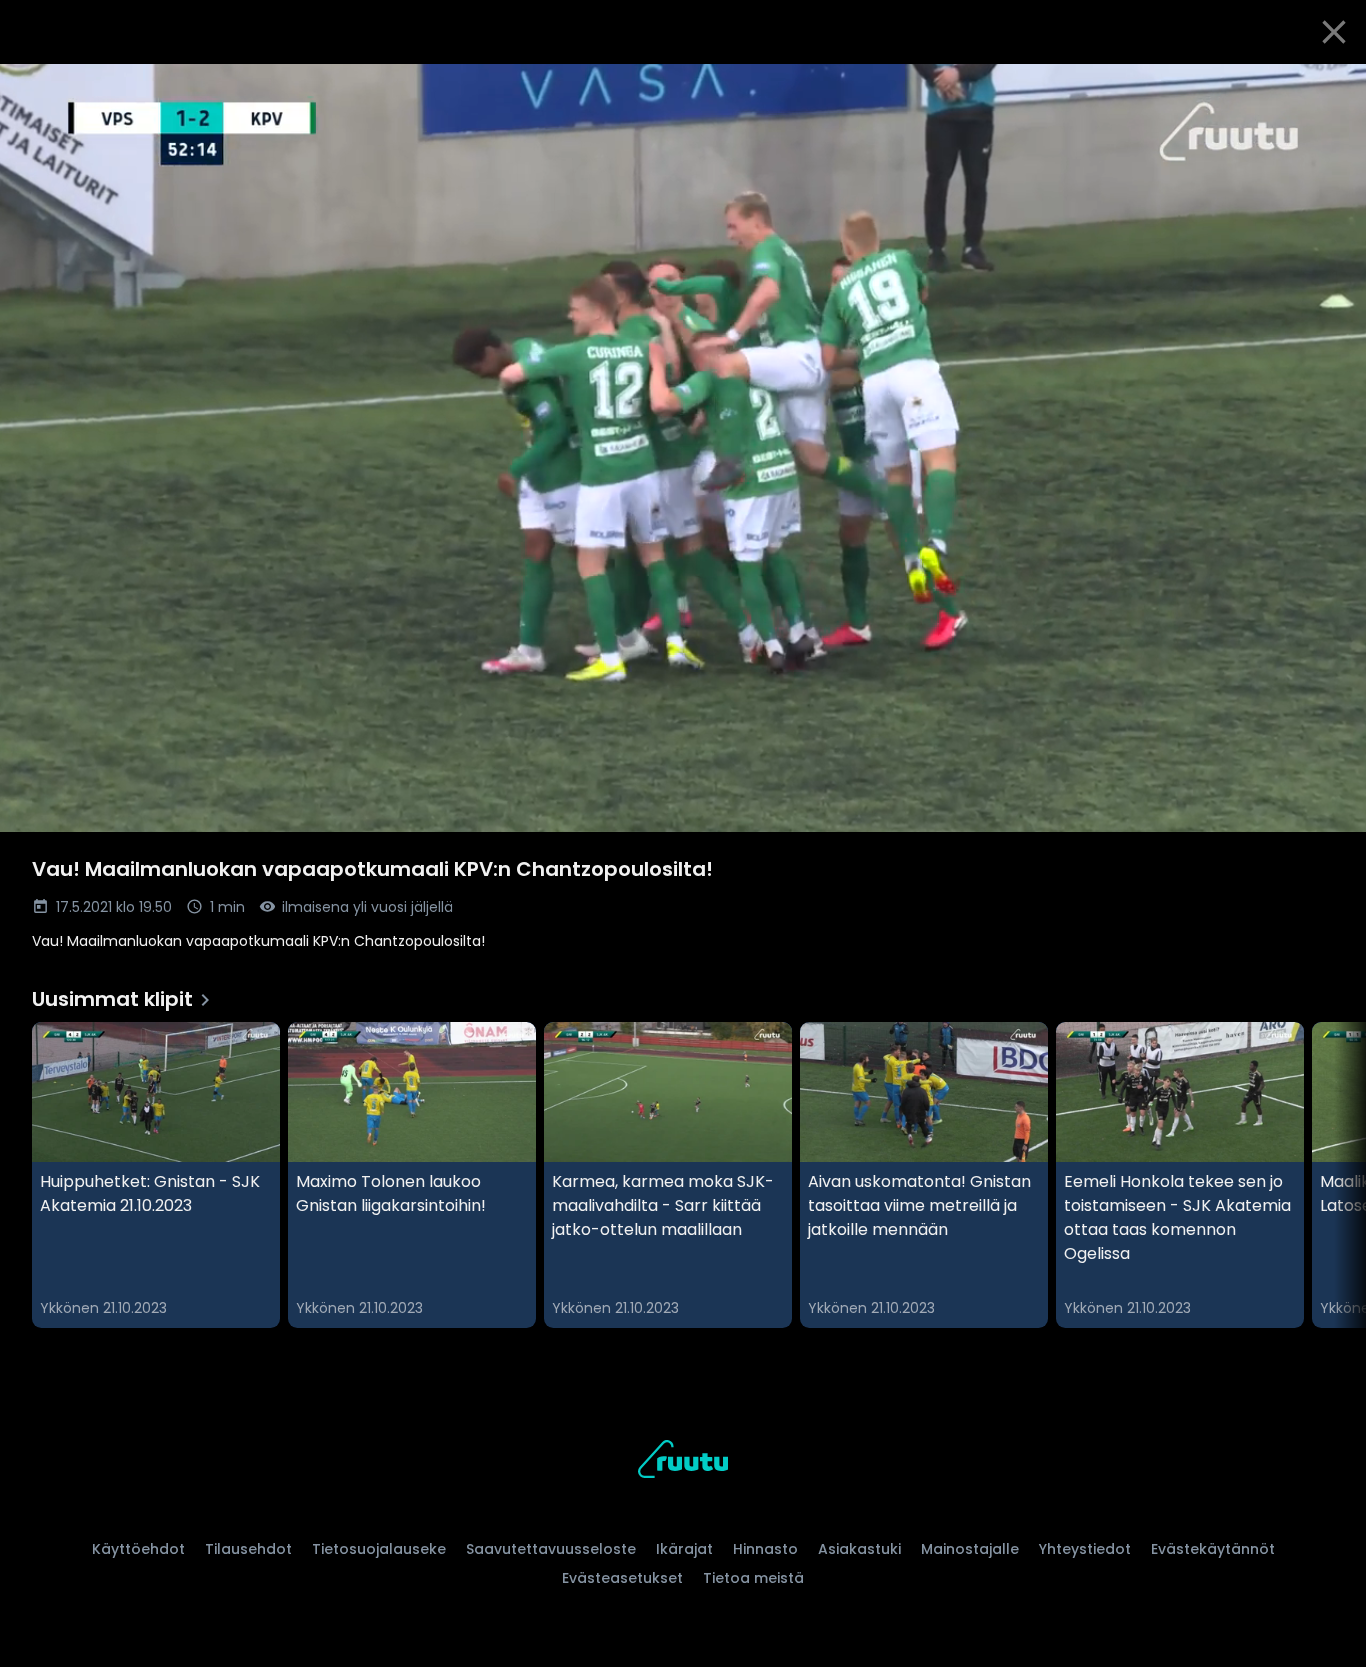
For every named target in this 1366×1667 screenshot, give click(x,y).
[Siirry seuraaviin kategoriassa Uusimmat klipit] (1334, 1175)
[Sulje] (1334, 32)
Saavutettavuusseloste (551, 1549)
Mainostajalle (970, 1549)
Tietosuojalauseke (379, 1549)
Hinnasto (765, 1549)
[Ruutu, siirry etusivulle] (683, 1462)
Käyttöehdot (138, 1549)
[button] (683, 448)
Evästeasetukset (622, 1578)
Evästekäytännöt (1213, 1549)
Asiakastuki (859, 1549)
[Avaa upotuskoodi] (1328, 87)
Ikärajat (684, 1549)
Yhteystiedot (1085, 1549)
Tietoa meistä (753, 1578)
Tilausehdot (248, 1549)
